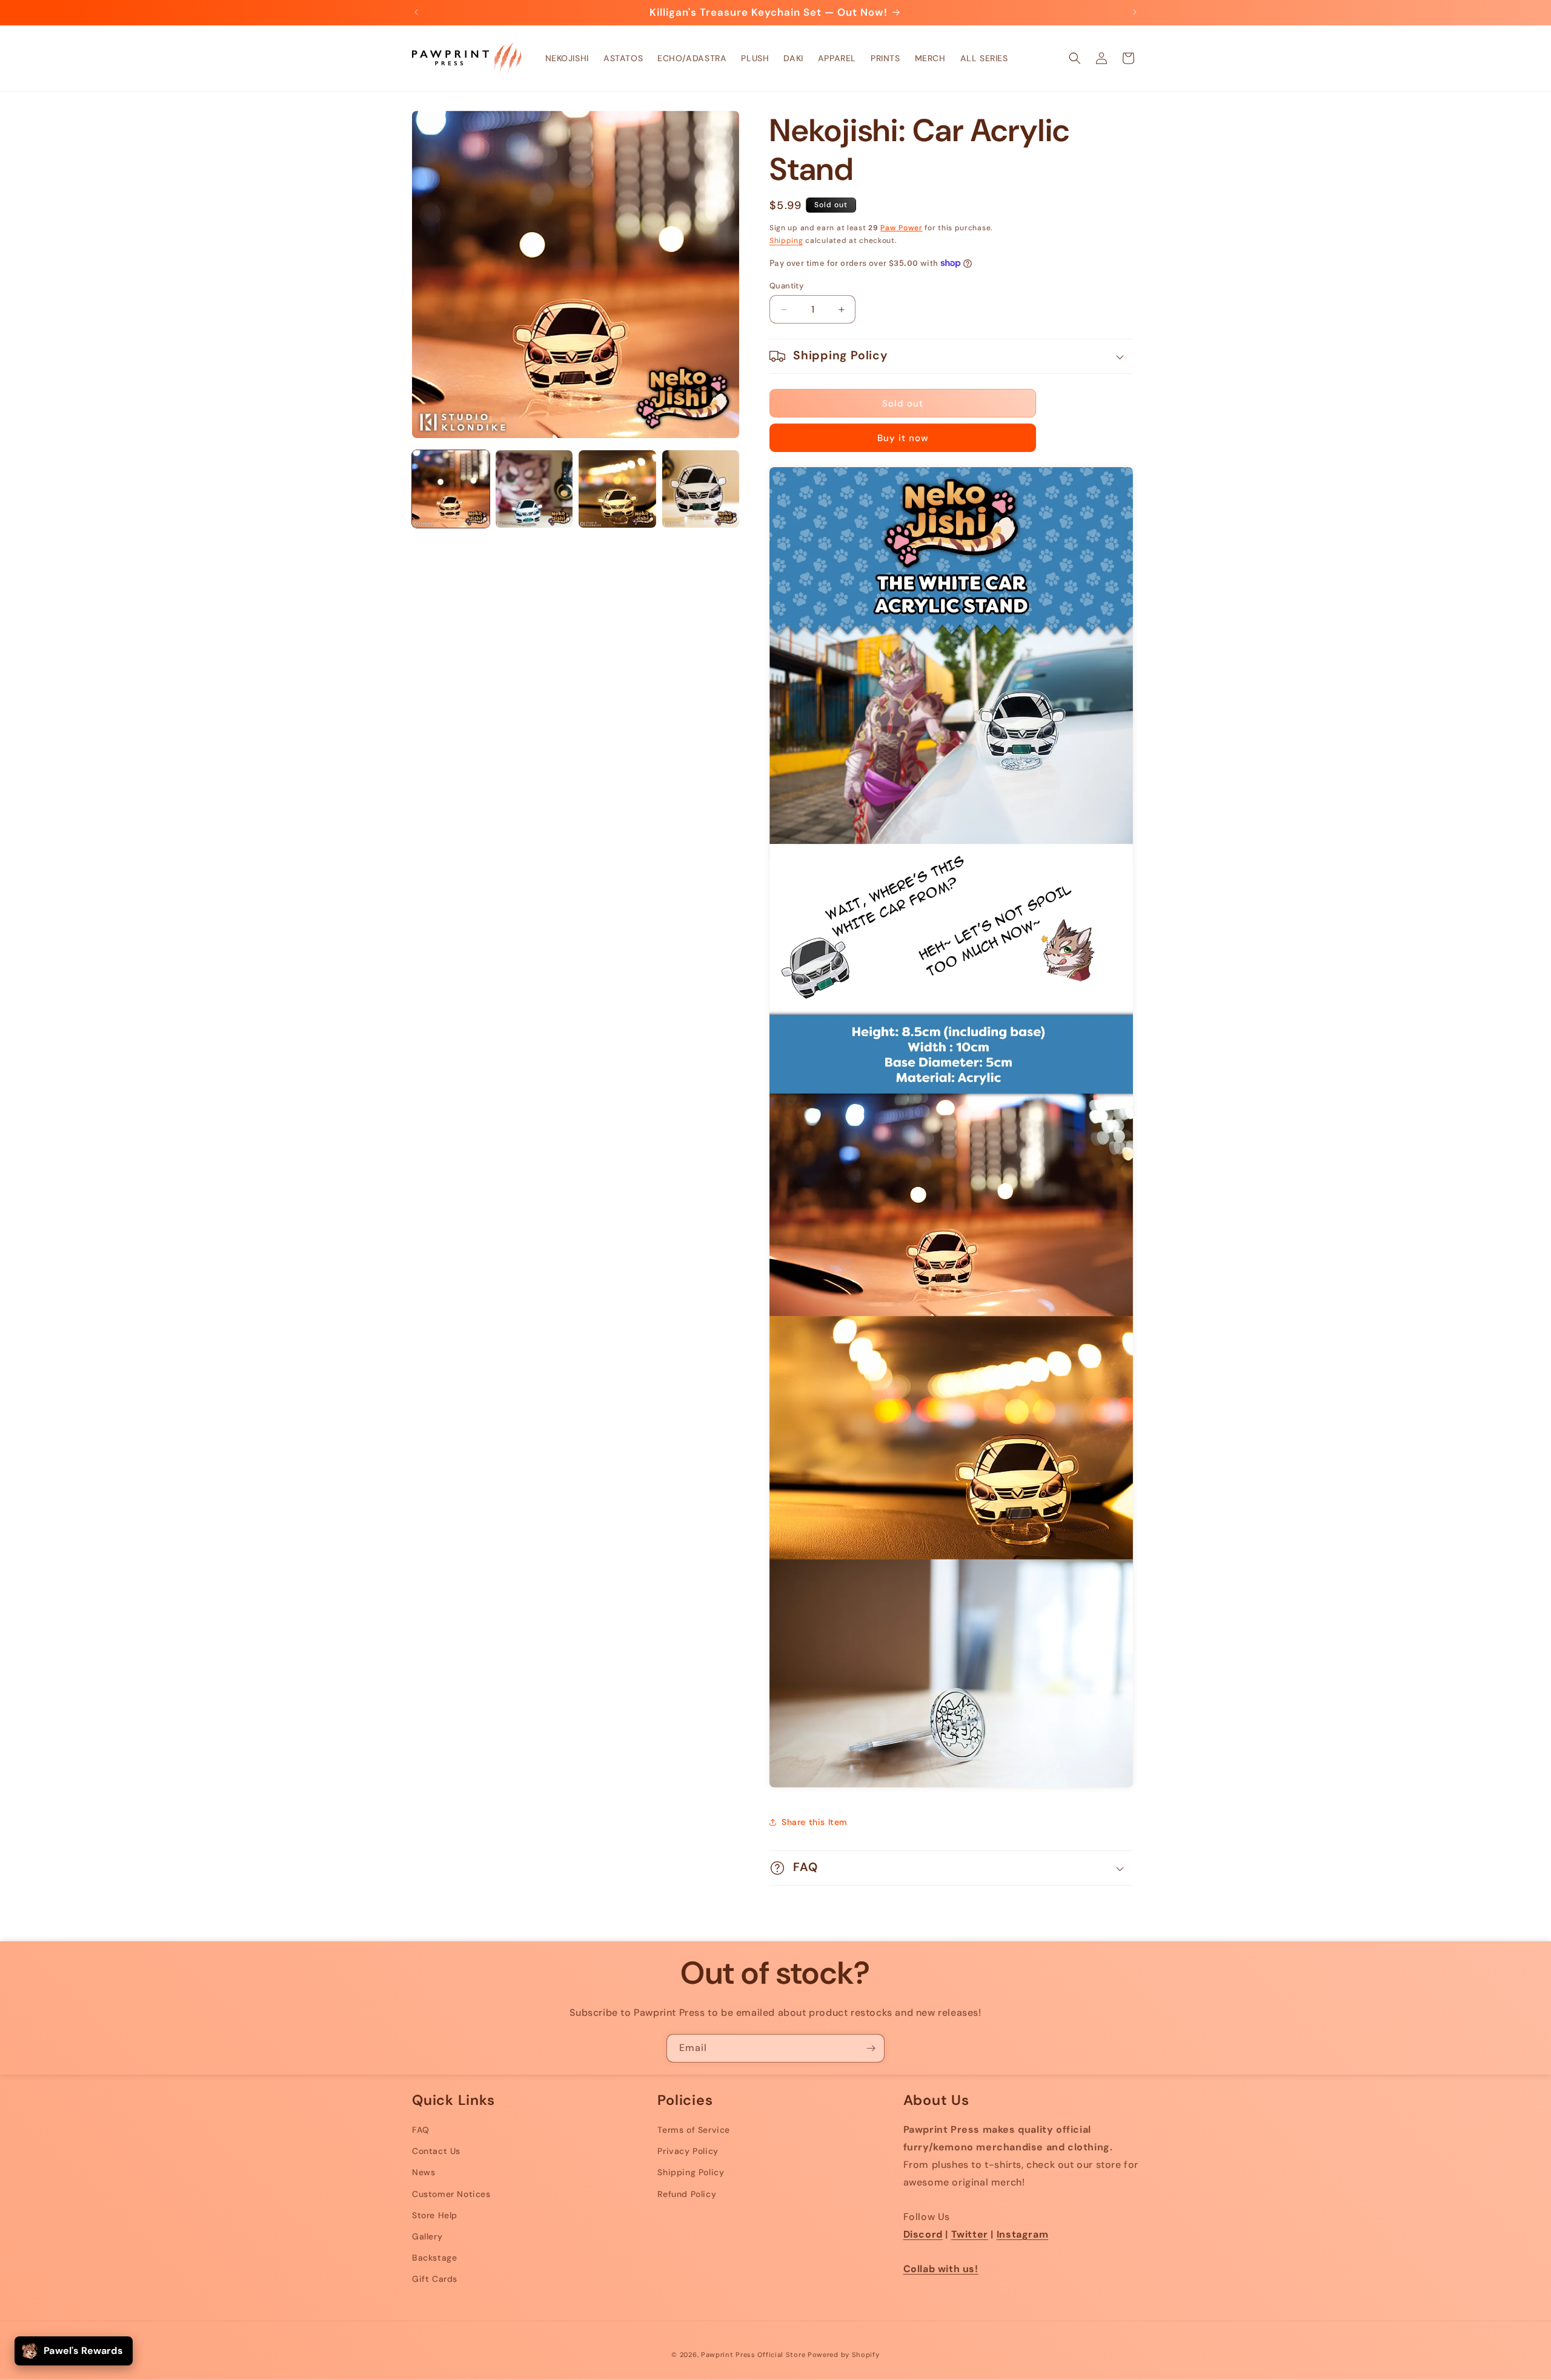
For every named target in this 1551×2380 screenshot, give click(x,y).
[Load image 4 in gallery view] (701, 489)
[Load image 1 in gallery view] (451, 489)
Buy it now (903, 438)
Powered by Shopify (844, 2355)
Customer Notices (451, 2194)
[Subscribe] (871, 2048)
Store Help (435, 2215)
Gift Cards (435, 2279)
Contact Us (436, 2151)
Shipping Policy (691, 2172)
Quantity (786, 286)
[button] (1075, 58)
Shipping (786, 241)
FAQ (421, 2130)
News (423, 2172)
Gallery (427, 2236)
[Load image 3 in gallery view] (617, 489)
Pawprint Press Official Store (753, 2355)
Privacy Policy (688, 2151)
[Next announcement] (1135, 12)
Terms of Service (694, 2130)
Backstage (434, 2258)
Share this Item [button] (815, 1822)
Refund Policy (687, 2194)
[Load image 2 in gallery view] (534, 489)
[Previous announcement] (416, 12)
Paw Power (901, 228)
